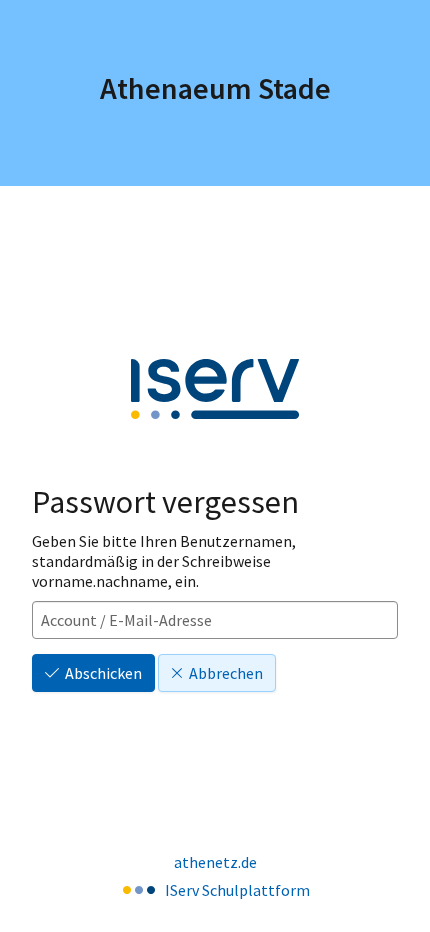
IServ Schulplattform (237, 890)
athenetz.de (215, 862)
